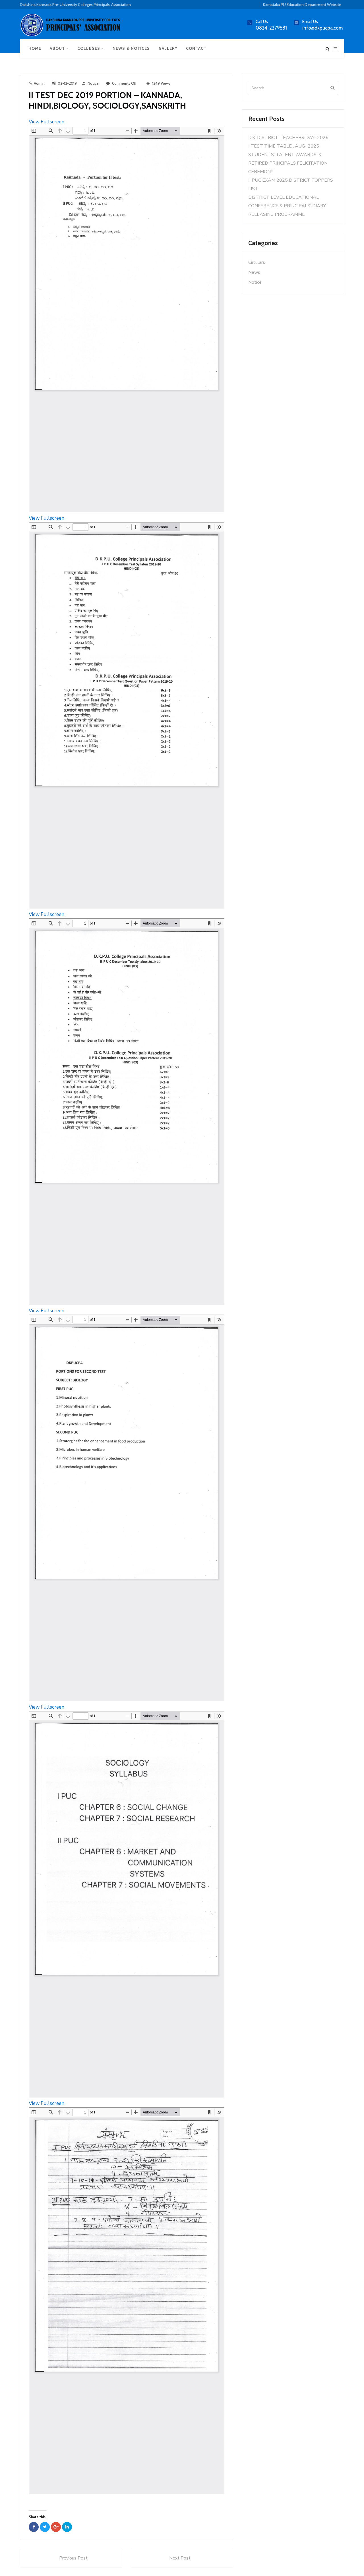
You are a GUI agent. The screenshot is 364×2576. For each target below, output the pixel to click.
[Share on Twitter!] (45, 2527)
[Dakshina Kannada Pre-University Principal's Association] (71, 27)
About (58, 48)
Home (35, 48)
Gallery (168, 48)
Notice (93, 83)
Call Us (262, 22)
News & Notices (131, 48)
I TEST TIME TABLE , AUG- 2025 (284, 146)
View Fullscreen (46, 122)
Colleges (89, 48)
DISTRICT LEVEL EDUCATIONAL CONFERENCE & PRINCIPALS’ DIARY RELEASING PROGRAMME (287, 206)
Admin (39, 83)
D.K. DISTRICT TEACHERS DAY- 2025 (288, 138)
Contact (196, 48)
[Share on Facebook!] (34, 2527)
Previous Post (73, 2558)
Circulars (257, 262)
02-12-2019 (67, 83)
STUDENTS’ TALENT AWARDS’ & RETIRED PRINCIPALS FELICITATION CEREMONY (288, 163)
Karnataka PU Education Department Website (302, 5)
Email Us (310, 22)
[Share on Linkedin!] (67, 2527)
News (254, 272)
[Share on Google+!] (56, 2527)
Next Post (180, 2558)
